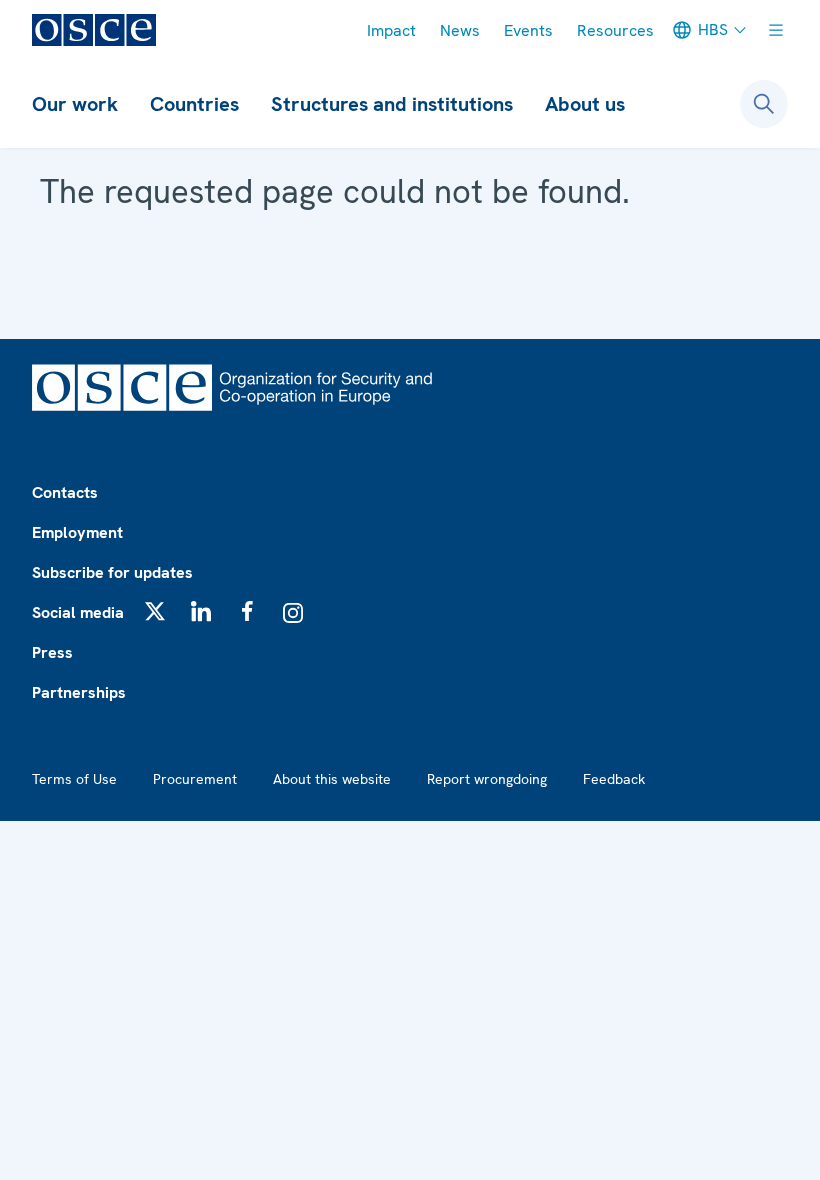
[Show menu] (776, 30)
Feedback (614, 779)
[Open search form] (764, 104)
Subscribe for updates (112, 572)
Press (52, 652)
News (460, 30)
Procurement (195, 779)
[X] (155, 611)
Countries (194, 104)
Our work (75, 104)
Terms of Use (74, 779)
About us (585, 104)
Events (528, 30)
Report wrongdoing (487, 779)
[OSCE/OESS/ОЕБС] (94, 30)
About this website (332, 779)
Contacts (65, 492)
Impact (391, 30)
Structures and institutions (392, 104)
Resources (615, 30)
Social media (78, 612)
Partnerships (79, 692)
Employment (77, 532)
